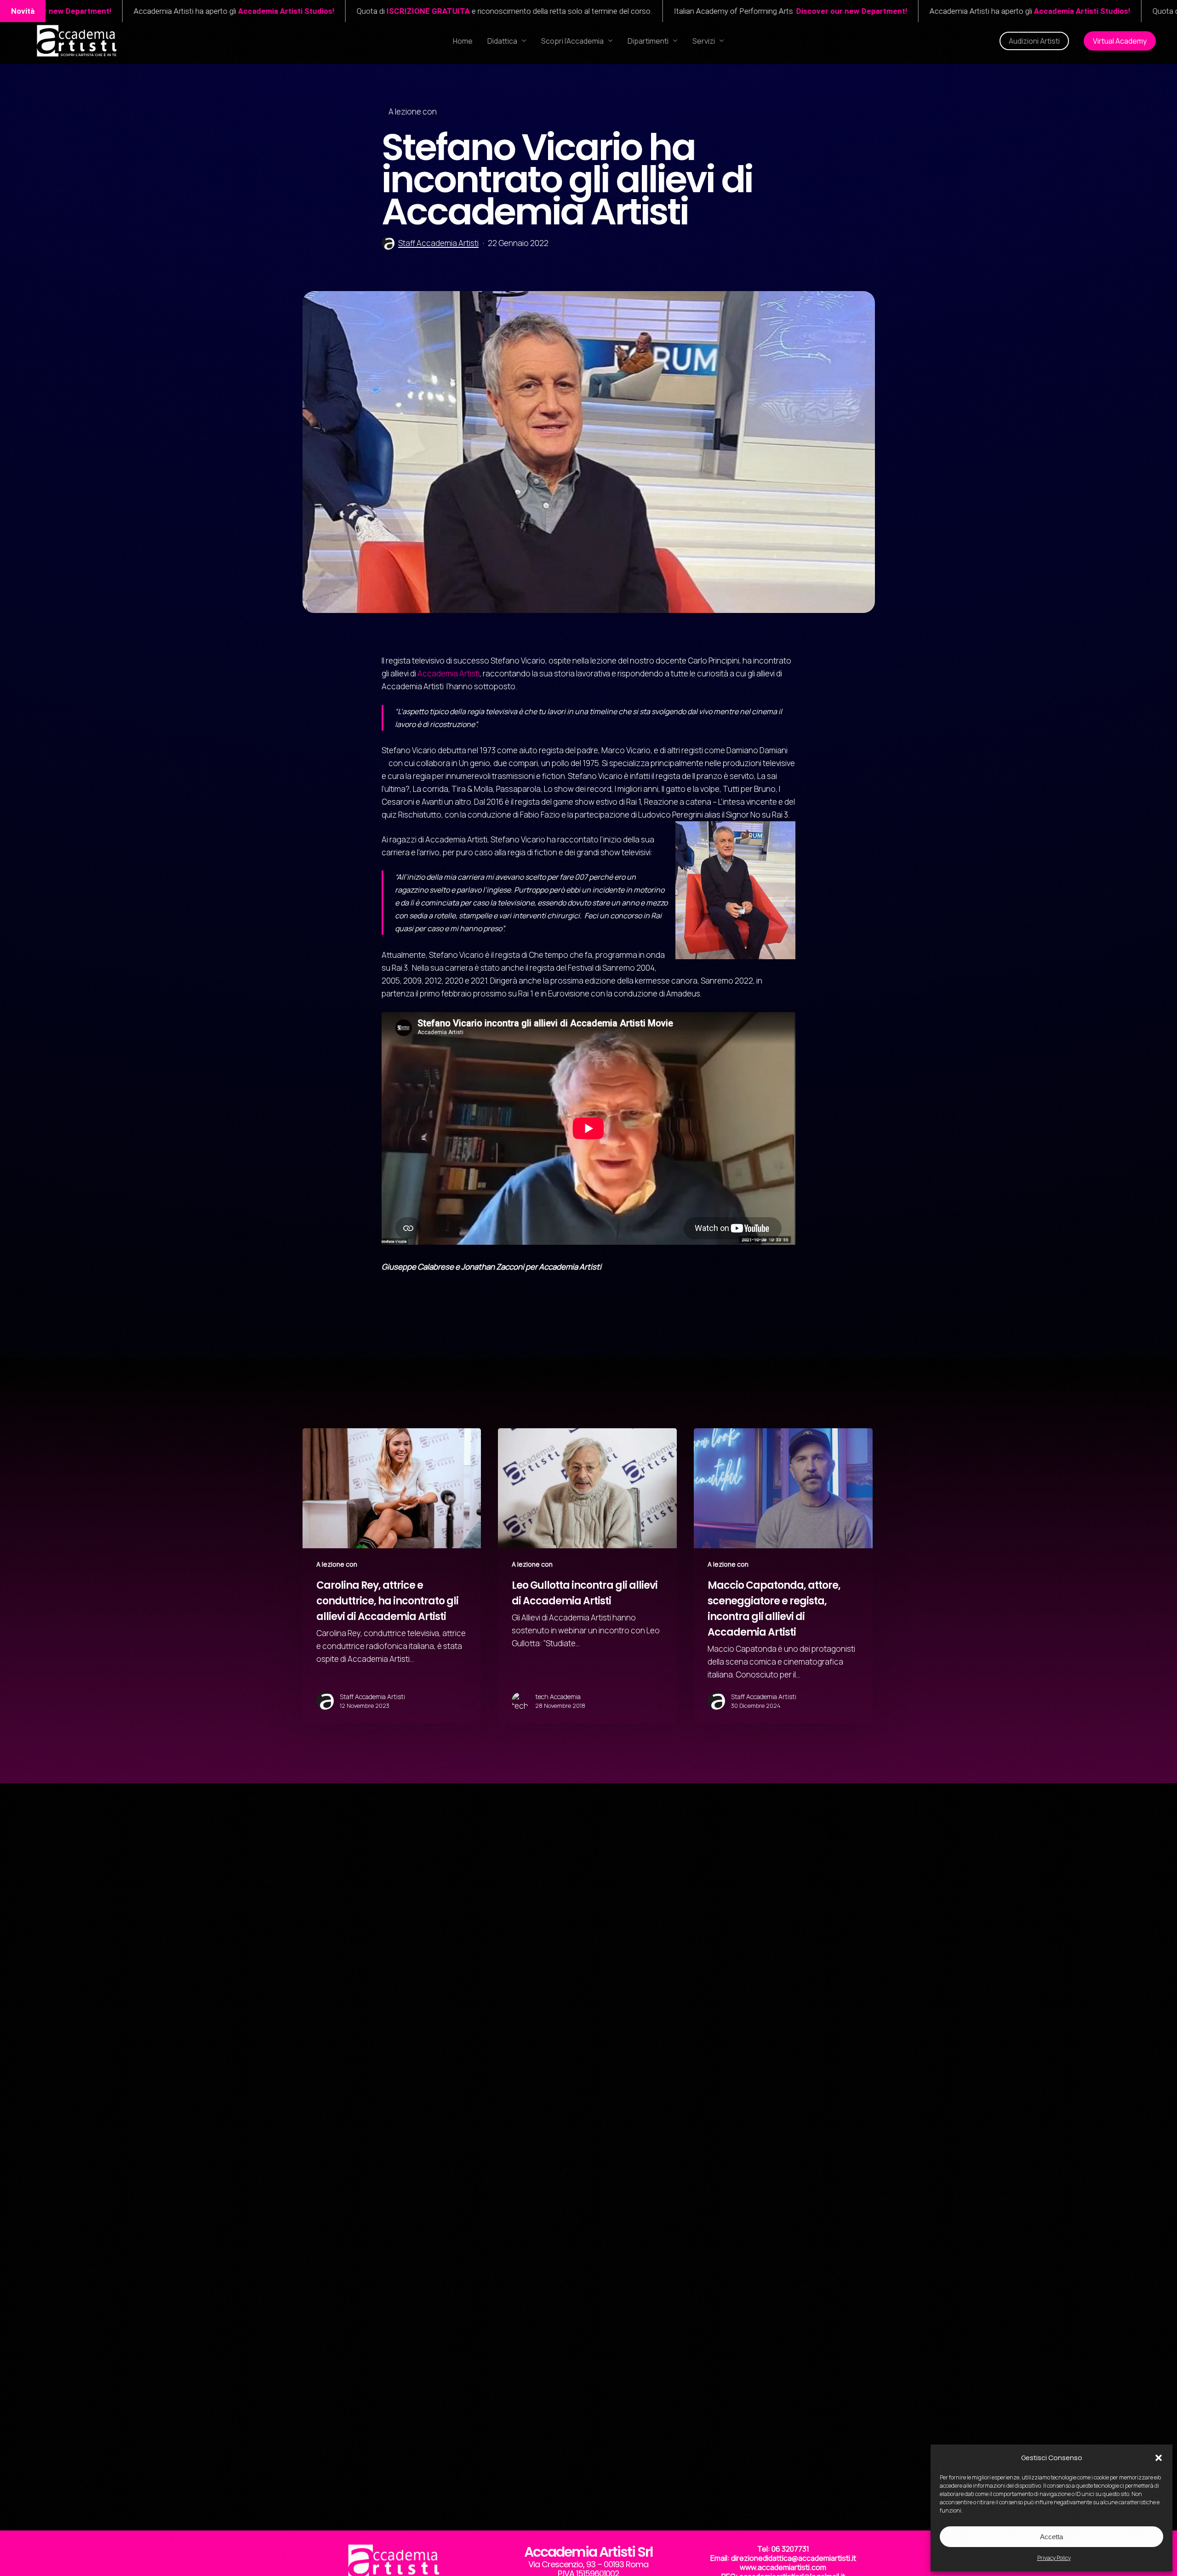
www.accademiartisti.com (783, 2567)
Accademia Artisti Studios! (697, 11)
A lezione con (413, 112)
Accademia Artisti (449, 673)
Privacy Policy (1054, 2558)
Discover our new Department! (466, 11)
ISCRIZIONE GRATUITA (838, 11)
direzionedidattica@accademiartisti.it (794, 2558)
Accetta (1051, 2537)
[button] (1159, 2458)
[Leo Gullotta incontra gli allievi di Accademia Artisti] (587, 1576)
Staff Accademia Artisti (438, 243)
